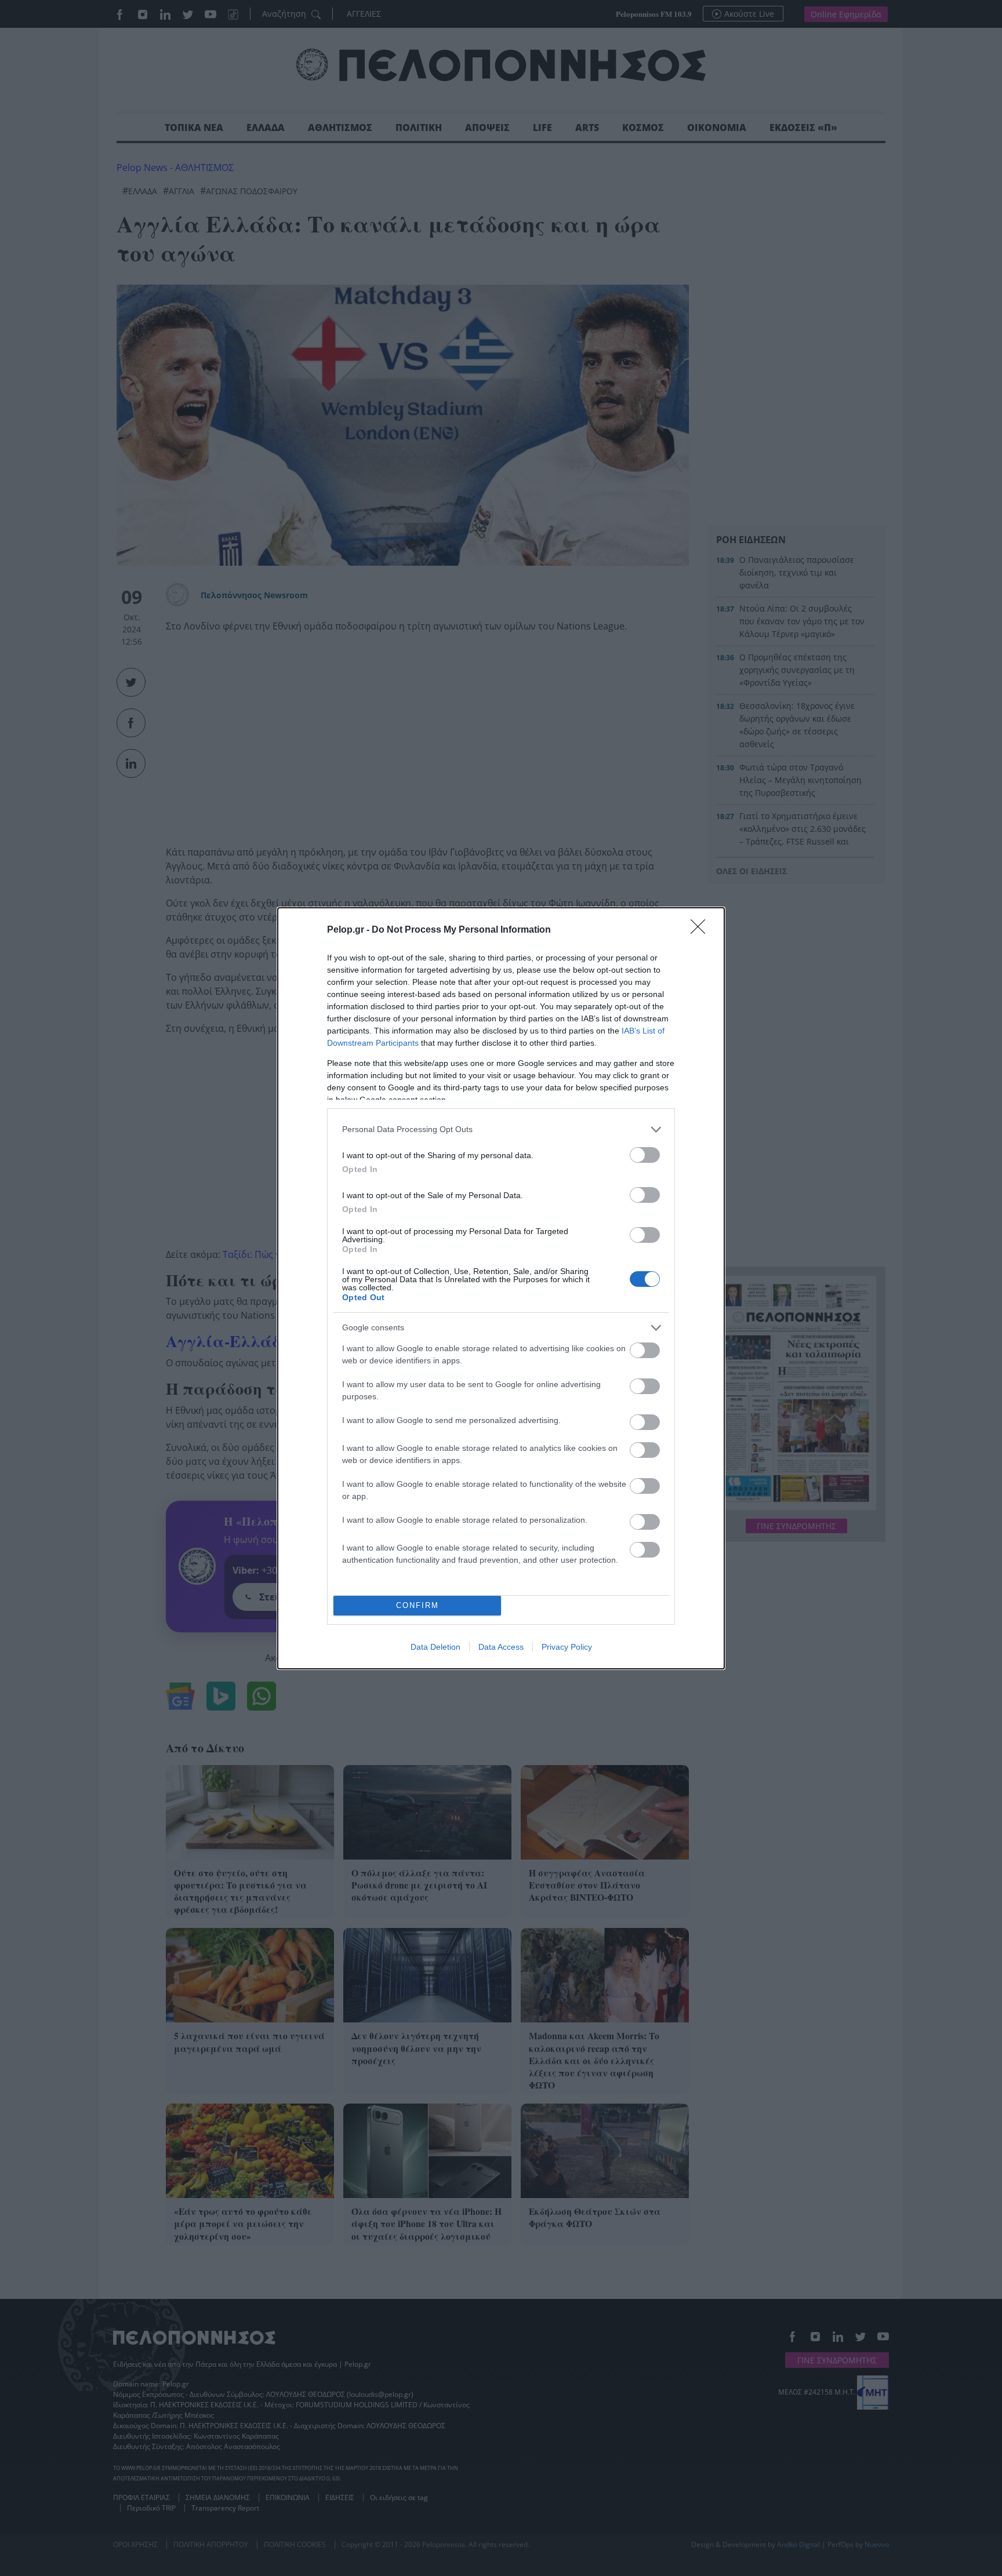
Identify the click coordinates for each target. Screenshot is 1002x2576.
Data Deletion (435, 1647)
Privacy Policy (567, 1647)
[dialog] (501, 1288)
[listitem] (501, 1129)
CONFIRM (418, 1605)
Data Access (501, 1647)
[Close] (702, 930)
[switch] (645, 1155)
